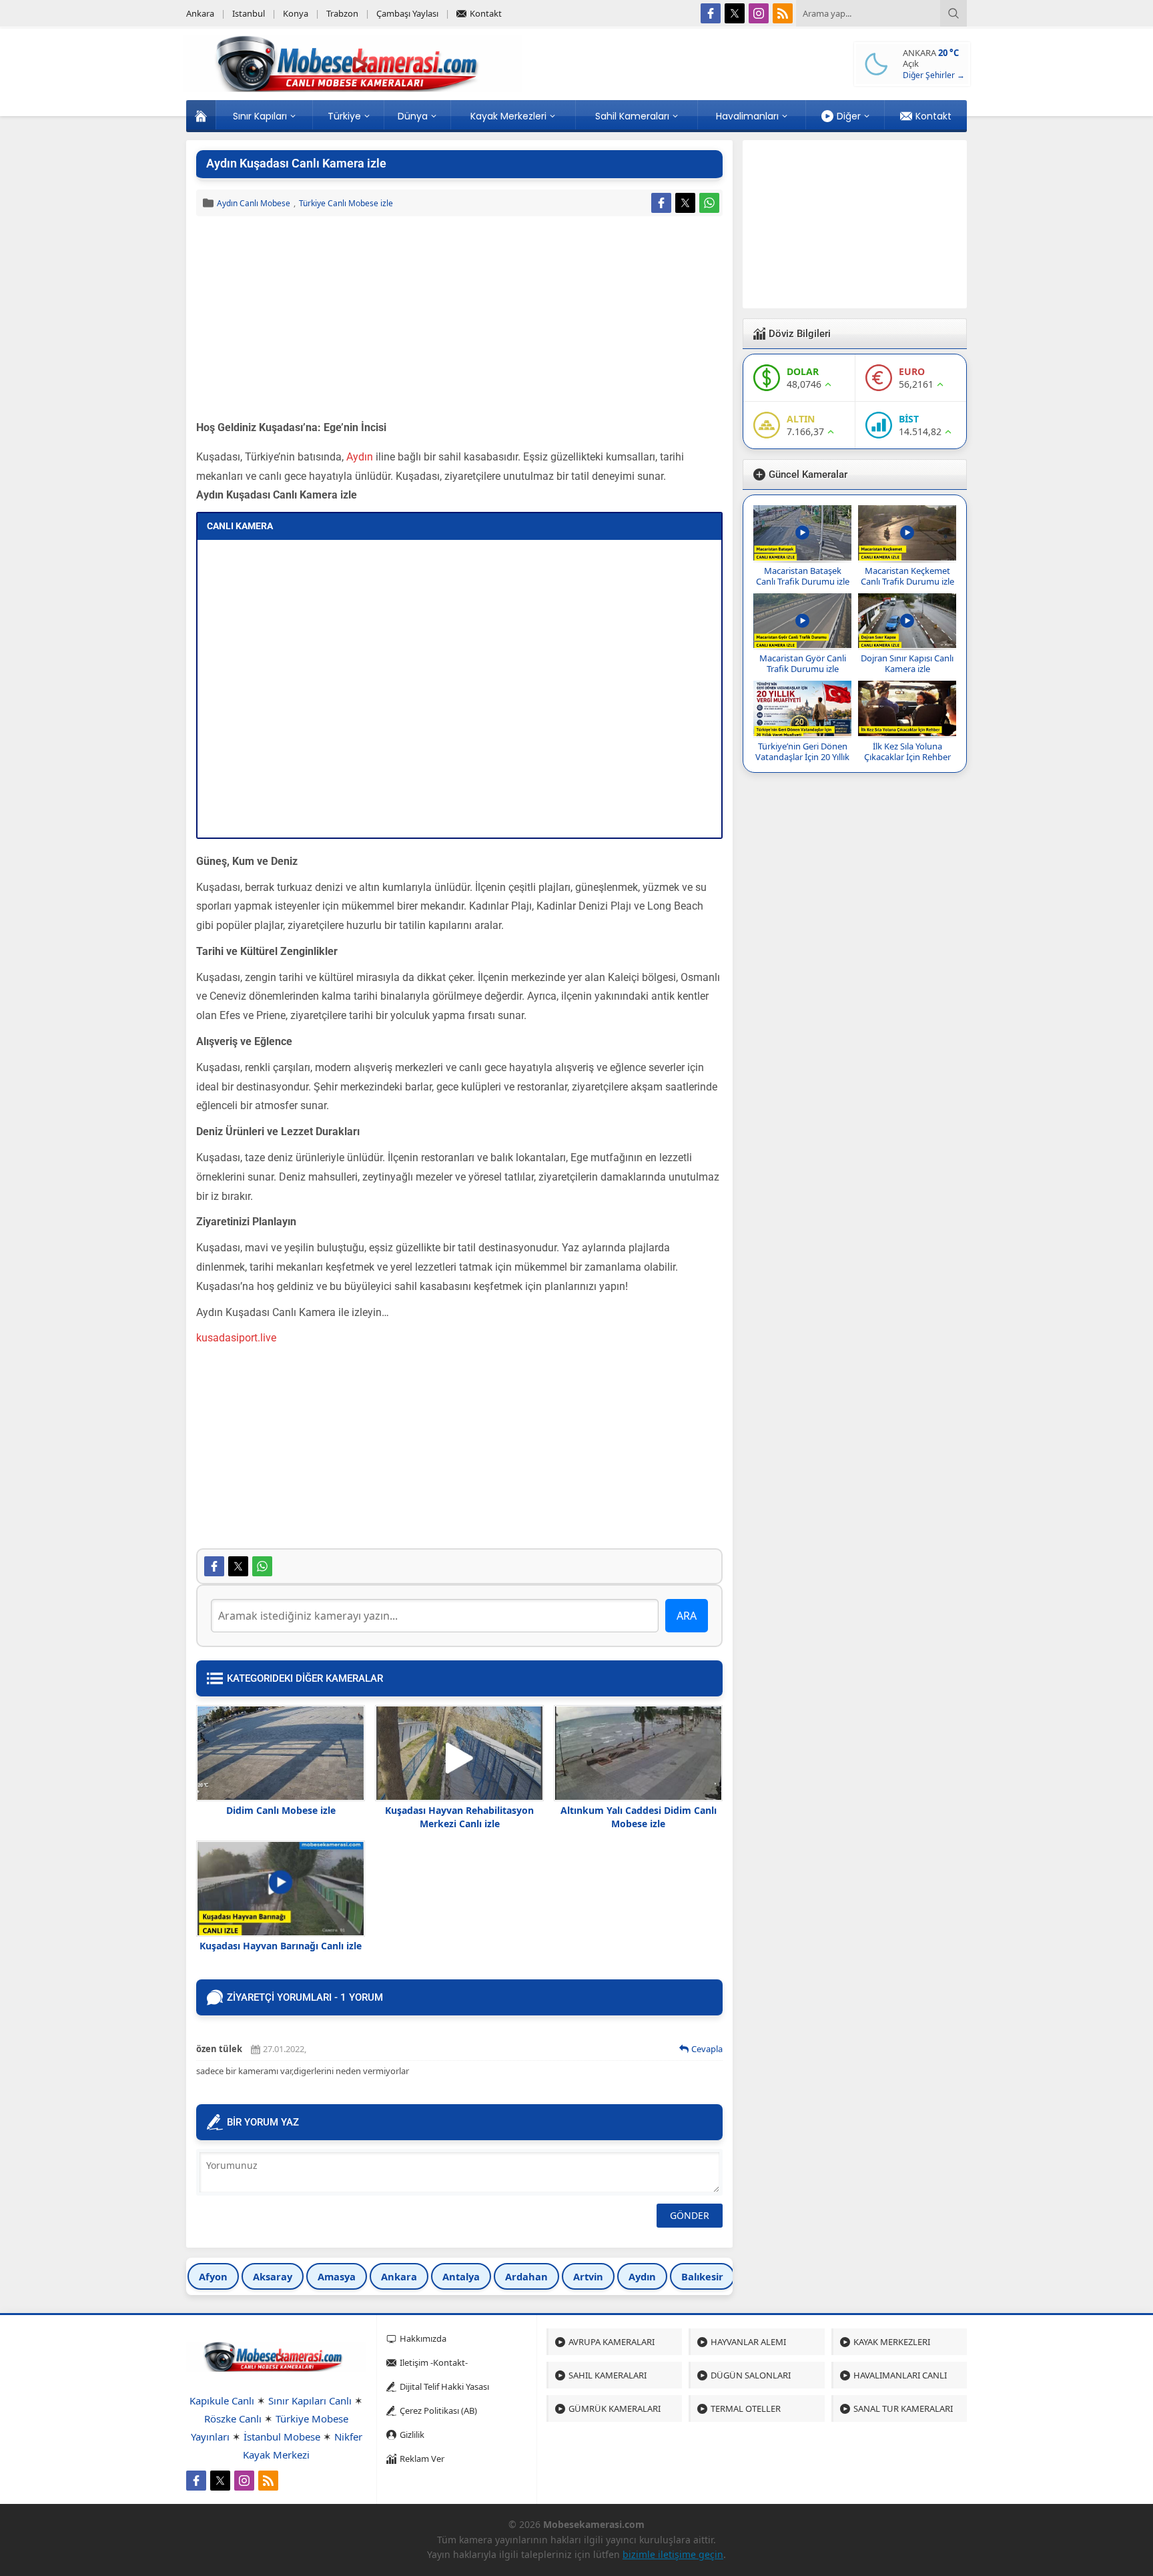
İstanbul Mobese (282, 2437)
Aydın (360, 457)
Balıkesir (702, 2276)
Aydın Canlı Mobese (254, 203)
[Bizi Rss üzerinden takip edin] (783, 13)
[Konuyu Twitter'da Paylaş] (685, 203)
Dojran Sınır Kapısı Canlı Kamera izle (907, 663)
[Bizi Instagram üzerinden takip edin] (759, 13)
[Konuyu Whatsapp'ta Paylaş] (709, 203)
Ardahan (526, 2276)
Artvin (588, 2276)
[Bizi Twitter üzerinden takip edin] (735, 13)
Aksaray (273, 2276)
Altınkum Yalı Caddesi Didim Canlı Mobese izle (639, 1817)
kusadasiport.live (236, 1338)
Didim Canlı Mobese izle (281, 1810)
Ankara (399, 2276)
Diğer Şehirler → (934, 75)
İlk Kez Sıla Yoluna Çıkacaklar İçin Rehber (907, 751)
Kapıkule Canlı (222, 2400)
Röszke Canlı (233, 2419)
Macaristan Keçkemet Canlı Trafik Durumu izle (907, 576)
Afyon (213, 2276)
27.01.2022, (285, 2049)
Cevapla (707, 2049)
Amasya (337, 2276)
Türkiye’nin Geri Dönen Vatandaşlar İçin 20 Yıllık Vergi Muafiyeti (802, 757)
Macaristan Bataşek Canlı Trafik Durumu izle (803, 576)
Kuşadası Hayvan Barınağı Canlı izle (281, 1946)
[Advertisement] (459, 320)
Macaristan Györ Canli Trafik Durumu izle (803, 663)
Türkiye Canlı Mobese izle (346, 203)
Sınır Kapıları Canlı (310, 2400)
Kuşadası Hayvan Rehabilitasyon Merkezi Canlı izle (459, 1817)
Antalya (461, 2276)
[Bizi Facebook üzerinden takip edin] (711, 13)
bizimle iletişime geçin (673, 2554)
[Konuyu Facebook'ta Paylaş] (661, 203)
